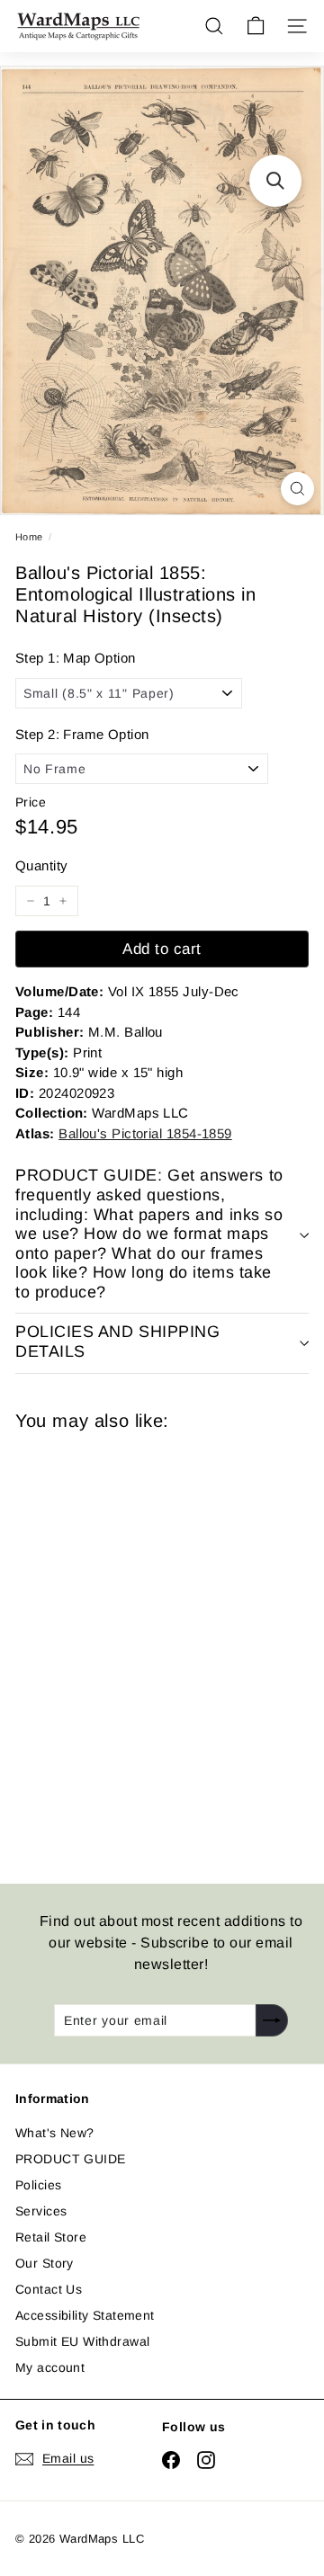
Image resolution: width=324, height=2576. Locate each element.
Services (41, 2211)
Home (29, 537)
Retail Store (51, 2237)
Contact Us (49, 2289)
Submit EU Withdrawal (82, 2341)
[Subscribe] (272, 2020)
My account (50, 2367)
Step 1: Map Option (76, 658)
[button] (275, 181)
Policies (38, 2185)
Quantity (41, 865)
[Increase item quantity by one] (63, 901)
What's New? (55, 2133)
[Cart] (256, 26)
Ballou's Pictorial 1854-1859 (145, 1133)
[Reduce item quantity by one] (31, 901)
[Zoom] (297, 489)
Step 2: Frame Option (82, 734)
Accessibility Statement (85, 2315)
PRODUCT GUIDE (70, 2159)
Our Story (45, 2263)
